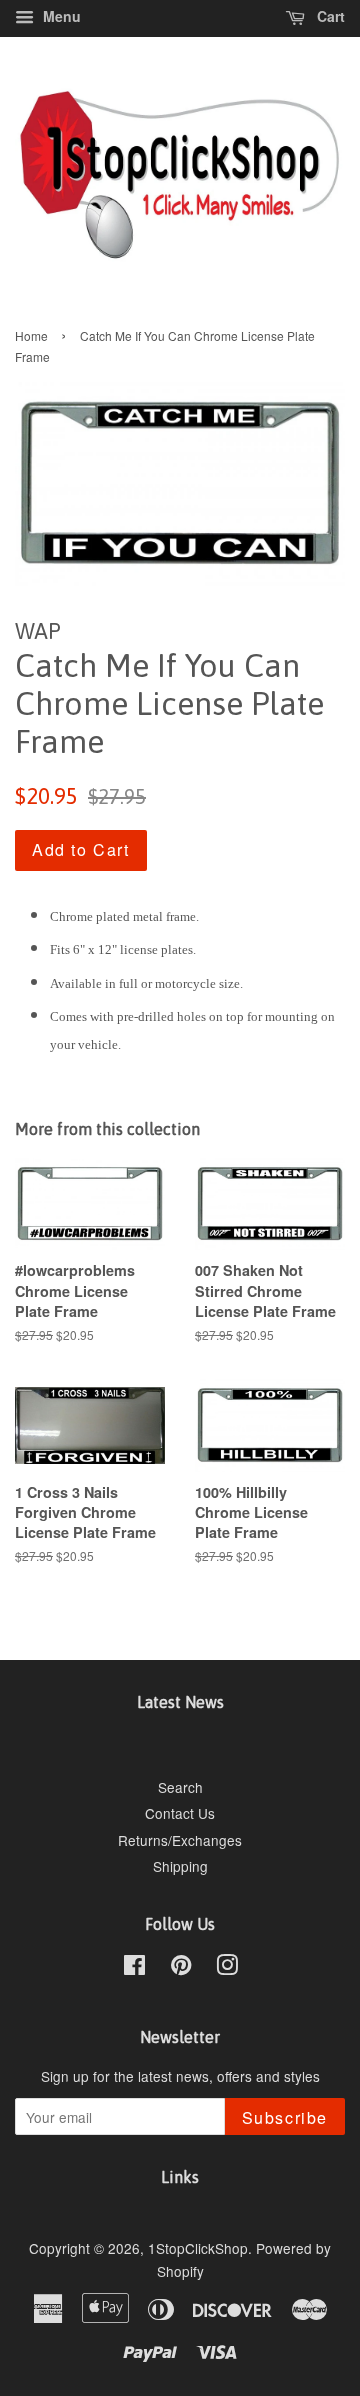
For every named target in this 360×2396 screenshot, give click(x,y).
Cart (329, 16)
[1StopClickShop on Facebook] (134, 1968)
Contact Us (180, 1813)
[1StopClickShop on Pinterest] (181, 1968)
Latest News (180, 1702)
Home (31, 335)
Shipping (180, 1866)
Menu (60, 16)
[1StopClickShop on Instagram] (227, 1968)
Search (180, 1787)
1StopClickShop (198, 2248)
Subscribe (285, 2117)
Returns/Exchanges (180, 1840)
